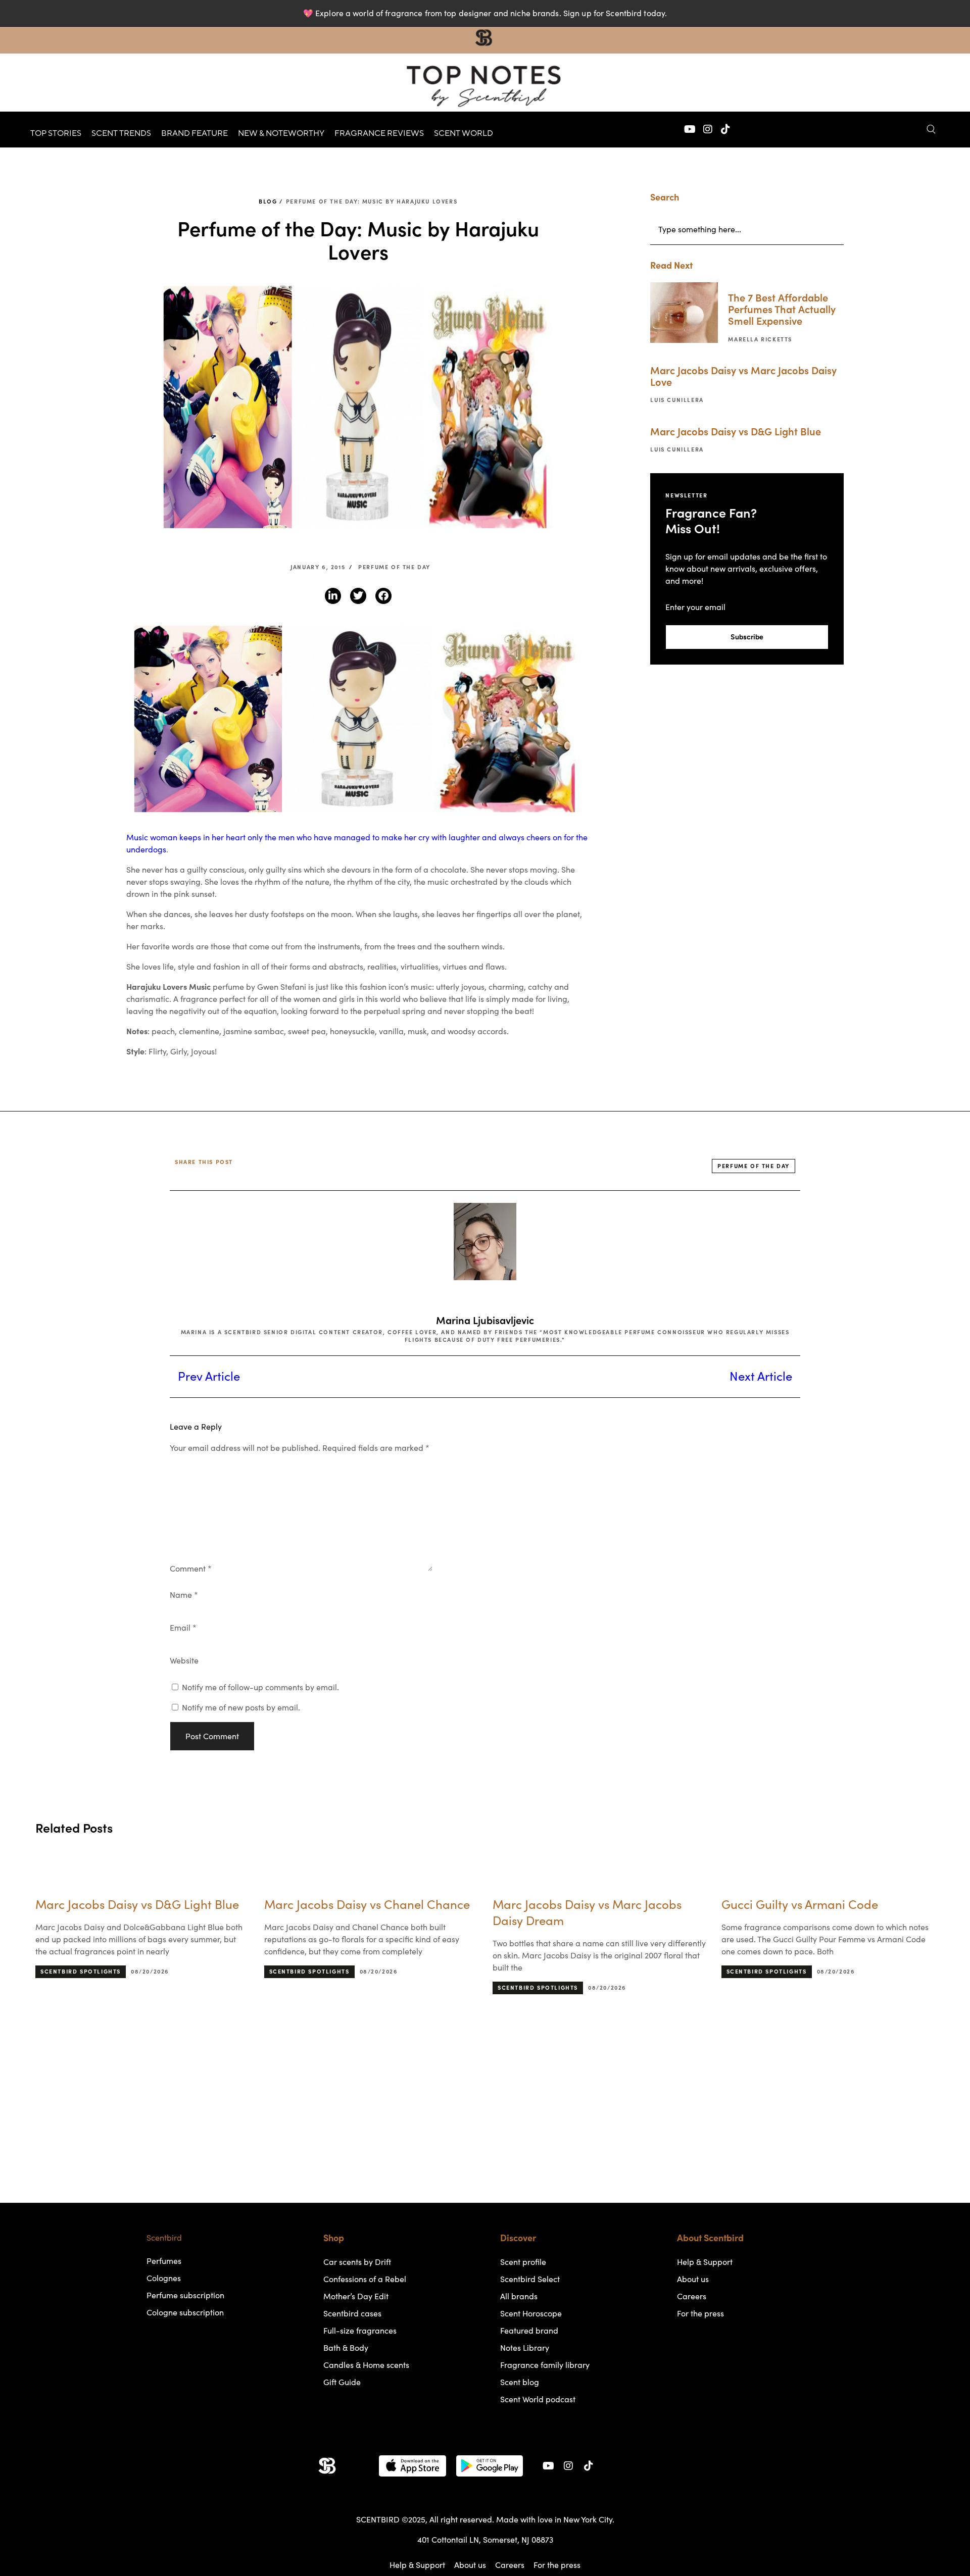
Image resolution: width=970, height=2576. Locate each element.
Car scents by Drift (357, 2262)
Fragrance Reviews (379, 133)
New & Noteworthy (281, 133)
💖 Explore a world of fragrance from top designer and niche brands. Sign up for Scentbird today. (485, 13)
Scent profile (523, 2262)
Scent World (464, 133)
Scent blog (520, 2382)
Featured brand (529, 2331)
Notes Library (525, 2348)
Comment (191, 1569)
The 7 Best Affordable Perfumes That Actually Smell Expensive (782, 310)
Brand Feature (195, 133)
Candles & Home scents (366, 2365)
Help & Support (705, 2262)
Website (184, 1660)
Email (183, 1628)
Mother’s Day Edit (356, 2296)
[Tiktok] (725, 129)
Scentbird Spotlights (81, 1972)
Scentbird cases (352, 2313)
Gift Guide (342, 2382)
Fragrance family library (545, 2365)
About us (693, 2279)
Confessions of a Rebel (365, 2279)
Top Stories (56, 133)
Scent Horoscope (531, 2313)
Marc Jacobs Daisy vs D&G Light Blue (736, 432)
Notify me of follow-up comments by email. (260, 1687)
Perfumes (164, 2261)
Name (184, 1595)
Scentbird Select (530, 2279)
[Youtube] (690, 129)
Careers (692, 2296)
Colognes (164, 2278)
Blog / (271, 201)
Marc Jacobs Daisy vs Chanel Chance (138, 1905)
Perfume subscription (185, 2295)
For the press (700, 2313)
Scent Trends (121, 133)
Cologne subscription (185, 2312)
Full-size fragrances (360, 2331)
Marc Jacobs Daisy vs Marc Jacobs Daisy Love (743, 376)
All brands (519, 2296)
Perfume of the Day (394, 567)
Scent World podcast (538, 2399)
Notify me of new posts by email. (241, 1707)
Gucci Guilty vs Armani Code (571, 1905)
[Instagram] (708, 129)
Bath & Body (346, 2348)
